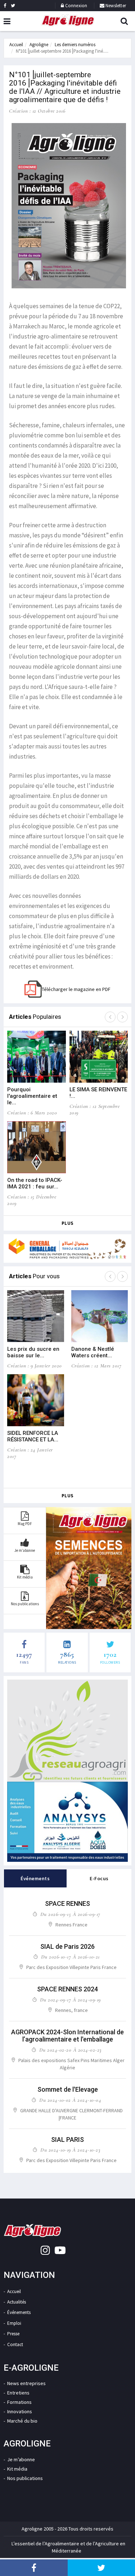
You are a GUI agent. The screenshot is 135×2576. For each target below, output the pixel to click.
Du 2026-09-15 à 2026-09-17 (70, 1914)
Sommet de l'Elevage (68, 2089)
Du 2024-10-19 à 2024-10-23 (70, 2150)
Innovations (20, 2411)
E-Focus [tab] (99, 1878)
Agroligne (39, 45)
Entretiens (18, 2393)
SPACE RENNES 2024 (67, 1989)
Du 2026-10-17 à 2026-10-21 (70, 1957)
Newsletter (115, 6)
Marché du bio (22, 2421)
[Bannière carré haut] (67, 1731)
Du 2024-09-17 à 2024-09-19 (70, 2000)
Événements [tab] (35, 1878)
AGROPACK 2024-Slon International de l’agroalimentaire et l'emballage (67, 2036)
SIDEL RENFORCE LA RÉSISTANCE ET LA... (33, 1436)
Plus (68, 1223)
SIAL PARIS (67, 2140)
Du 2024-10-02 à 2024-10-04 (70, 2100)
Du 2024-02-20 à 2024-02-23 (70, 2050)
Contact (15, 2344)
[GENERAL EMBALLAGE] (67, 1248)
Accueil (16, 45)
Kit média (17, 2469)
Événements (19, 2312)
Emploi (14, 2323)
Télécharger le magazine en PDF (76, 989)
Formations (19, 2402)
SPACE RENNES (67, 1903)
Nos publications (25, 2478)
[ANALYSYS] (67, 1822)
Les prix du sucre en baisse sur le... (33, 1352)
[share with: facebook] (34, 2568)
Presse (13, 2334)
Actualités (17, 2302)
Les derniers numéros (75, 45)
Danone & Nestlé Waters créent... (93, 1352)
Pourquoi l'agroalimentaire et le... (32, 1096)
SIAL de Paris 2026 (67, 1946)
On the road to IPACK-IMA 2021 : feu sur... (35, 1183)
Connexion (76, 6)
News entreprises (26, 2383)
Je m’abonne (21, 2459)
